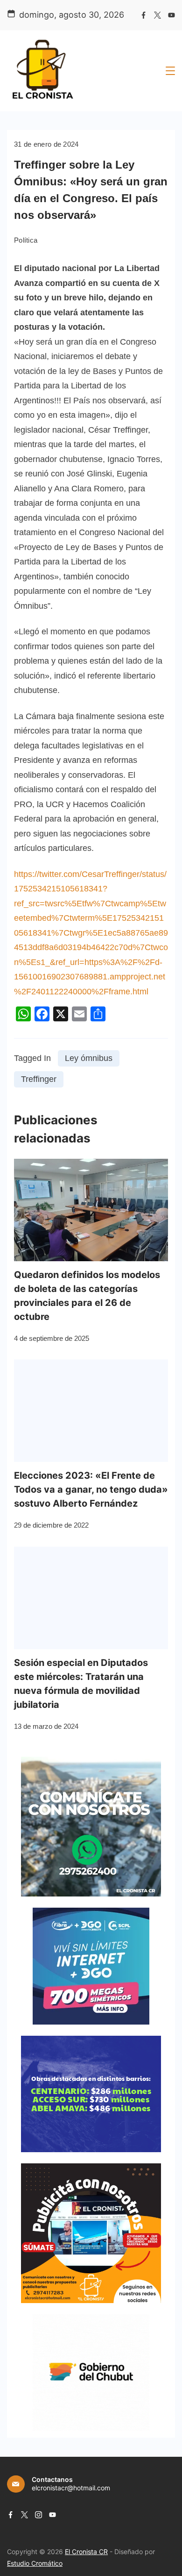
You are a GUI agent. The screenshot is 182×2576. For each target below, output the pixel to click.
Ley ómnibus (89, 1058)
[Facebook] (143, 15)
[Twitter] (157, 15)
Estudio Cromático (35, 2563)
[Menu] (170, 71)
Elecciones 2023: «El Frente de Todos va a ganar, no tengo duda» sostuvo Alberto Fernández (91, 1489)
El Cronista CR (86, 2552)
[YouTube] (171, 15)
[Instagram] (38, 2515)
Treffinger (39, 1079)
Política (26, 240)
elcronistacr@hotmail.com (71, 2488)
